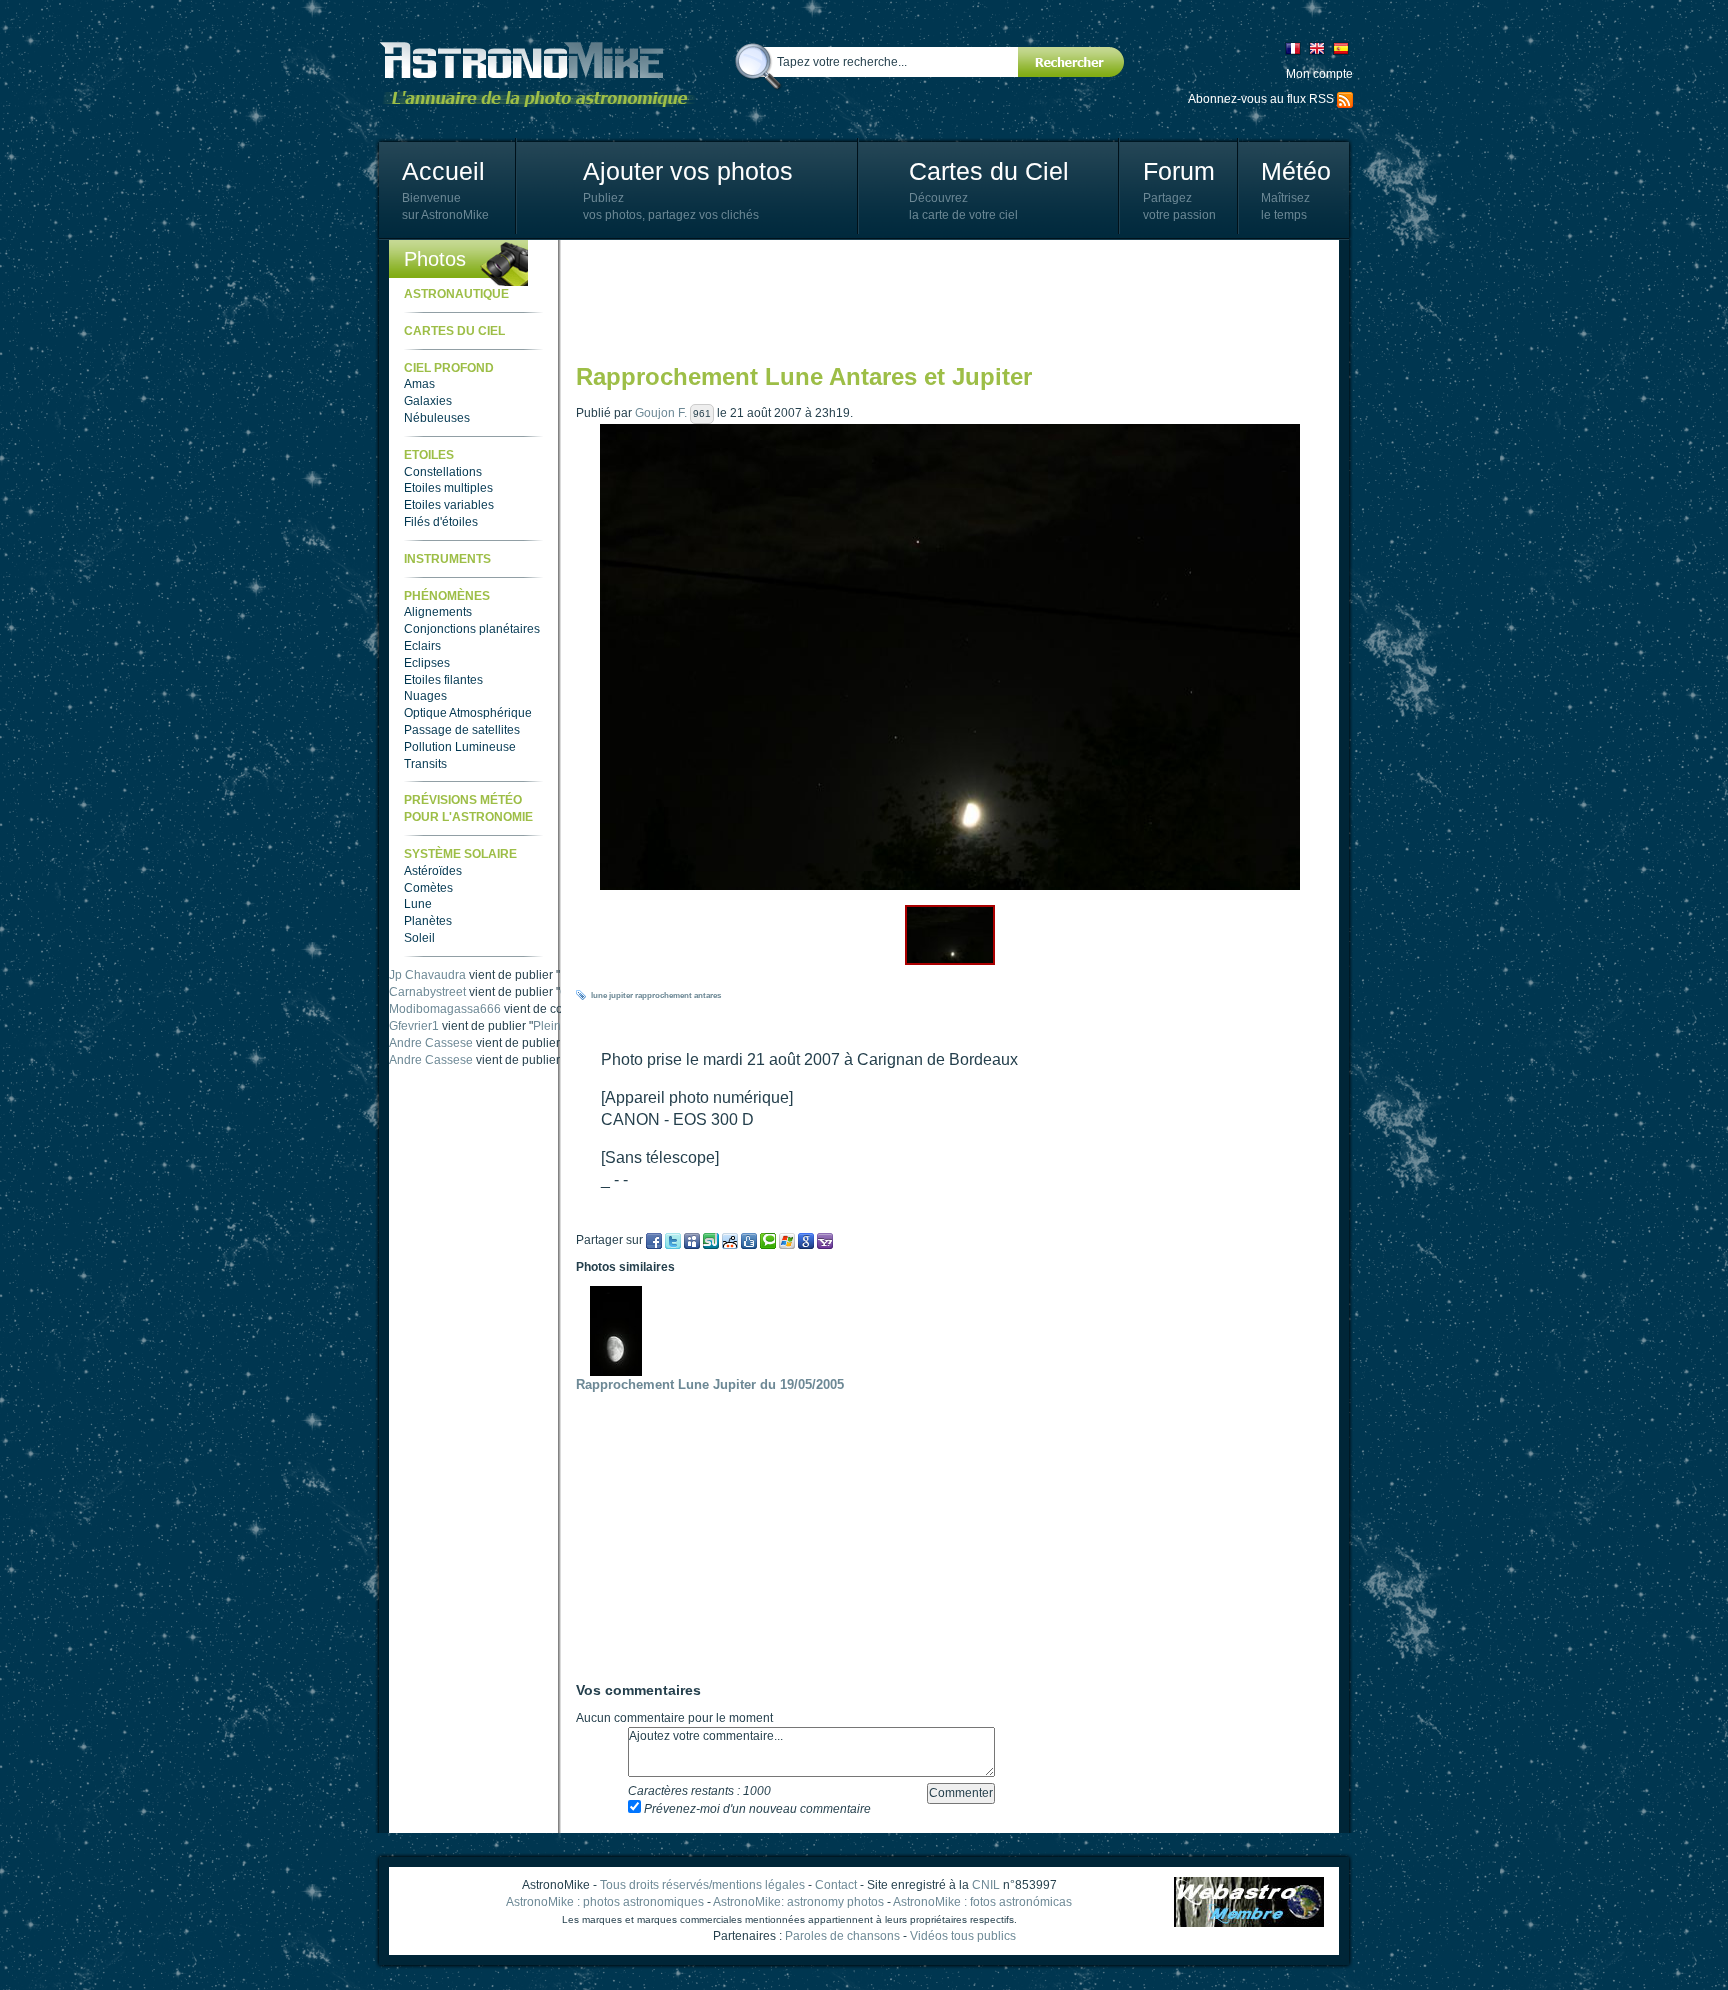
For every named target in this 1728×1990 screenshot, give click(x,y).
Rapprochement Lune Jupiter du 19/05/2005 (710, 1384)
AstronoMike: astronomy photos (798, 1902)
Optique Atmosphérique (468, 713)
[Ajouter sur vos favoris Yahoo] (825, 1240)
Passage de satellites (462, 730)
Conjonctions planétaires (472, 629)
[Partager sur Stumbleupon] (711, 1240)
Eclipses (427, 663)
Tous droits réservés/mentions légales (702, 1885)
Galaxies (428, 401)
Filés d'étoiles (441, 522)
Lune (418, 904)
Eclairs (422, 646)
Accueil (443, 171)
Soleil (419, 938)
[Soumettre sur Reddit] (730, 1240)
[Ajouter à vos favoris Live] (787, 1240)
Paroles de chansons (842, 1936)
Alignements (438, 612)
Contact (836, 1885)
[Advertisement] (940, 300)
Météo (1296, 171)
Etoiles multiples (448, 488)
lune (599, 995)
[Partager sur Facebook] (654, 1240)
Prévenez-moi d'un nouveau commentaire (756, 1809)
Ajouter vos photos (688, 171)
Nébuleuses (437, 418)
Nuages (425, 696)
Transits (425, 764)
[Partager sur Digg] (749, 1240)
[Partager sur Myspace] (692, 1240)
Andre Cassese (431, 975)
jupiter (621, 995)
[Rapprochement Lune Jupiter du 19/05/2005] (621, 1330)
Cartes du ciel (454, 331)
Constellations (443, 472)
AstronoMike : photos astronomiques (605, 1902)
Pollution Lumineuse (460, 747)
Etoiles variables (449, 505)
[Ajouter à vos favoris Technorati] (768, 1240)
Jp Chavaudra (427, 992)
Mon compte (1319, 74)
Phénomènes (447, 596)
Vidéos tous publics (963, 1936)
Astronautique (456, 294)
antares (707, 995)
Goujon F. (661, 413)
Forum (1179, 171)
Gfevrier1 (414, 1043)
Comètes (428, 888)
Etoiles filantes (443, 680)
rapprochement (663, 995)
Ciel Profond (449, 368)
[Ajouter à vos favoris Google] (806, 1240)
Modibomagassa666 (445, 1026)
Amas (419, 384)
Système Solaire (460, 854)
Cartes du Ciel (989, 171)
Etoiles (429, 455)
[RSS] (1345, 99)
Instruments (447, 559)
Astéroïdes (433, 871)
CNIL (986, 1885)
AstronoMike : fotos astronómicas (982, 1902)
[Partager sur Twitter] (673, 1240)
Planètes (428, 921)
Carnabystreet (427, 1009)
